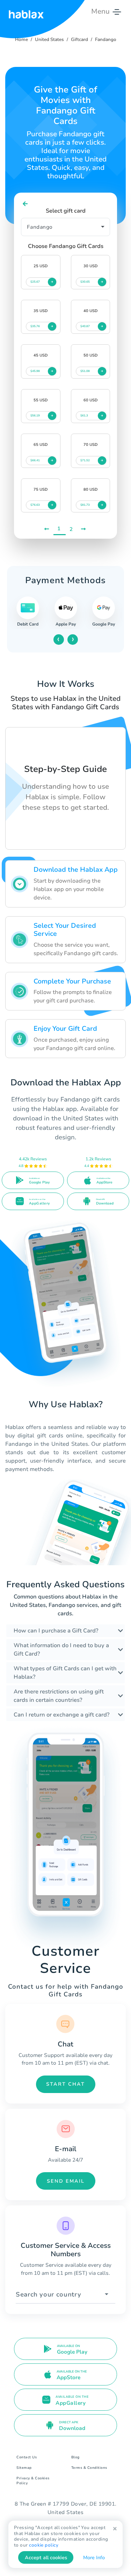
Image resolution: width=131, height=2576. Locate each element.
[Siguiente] (84, 529)
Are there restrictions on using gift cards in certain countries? (59, 1696)
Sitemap (24, 2468)
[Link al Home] (26, 12)
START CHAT (65, 2084)
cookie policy (44, 2545)
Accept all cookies (46, 2558)
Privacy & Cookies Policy (33, 2481)
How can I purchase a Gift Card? (56, 1631)
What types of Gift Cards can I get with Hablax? (65, 1673)
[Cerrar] (115, 2529)
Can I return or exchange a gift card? (61, 1715)
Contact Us (27, 2457)
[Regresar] (25, 204)
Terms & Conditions (89, 2468)
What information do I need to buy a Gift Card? (61, 1650)
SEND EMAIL (66, 2181)
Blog (75, 2457)
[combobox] (65, 2295)
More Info (94, 2558)
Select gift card (66, 211)
